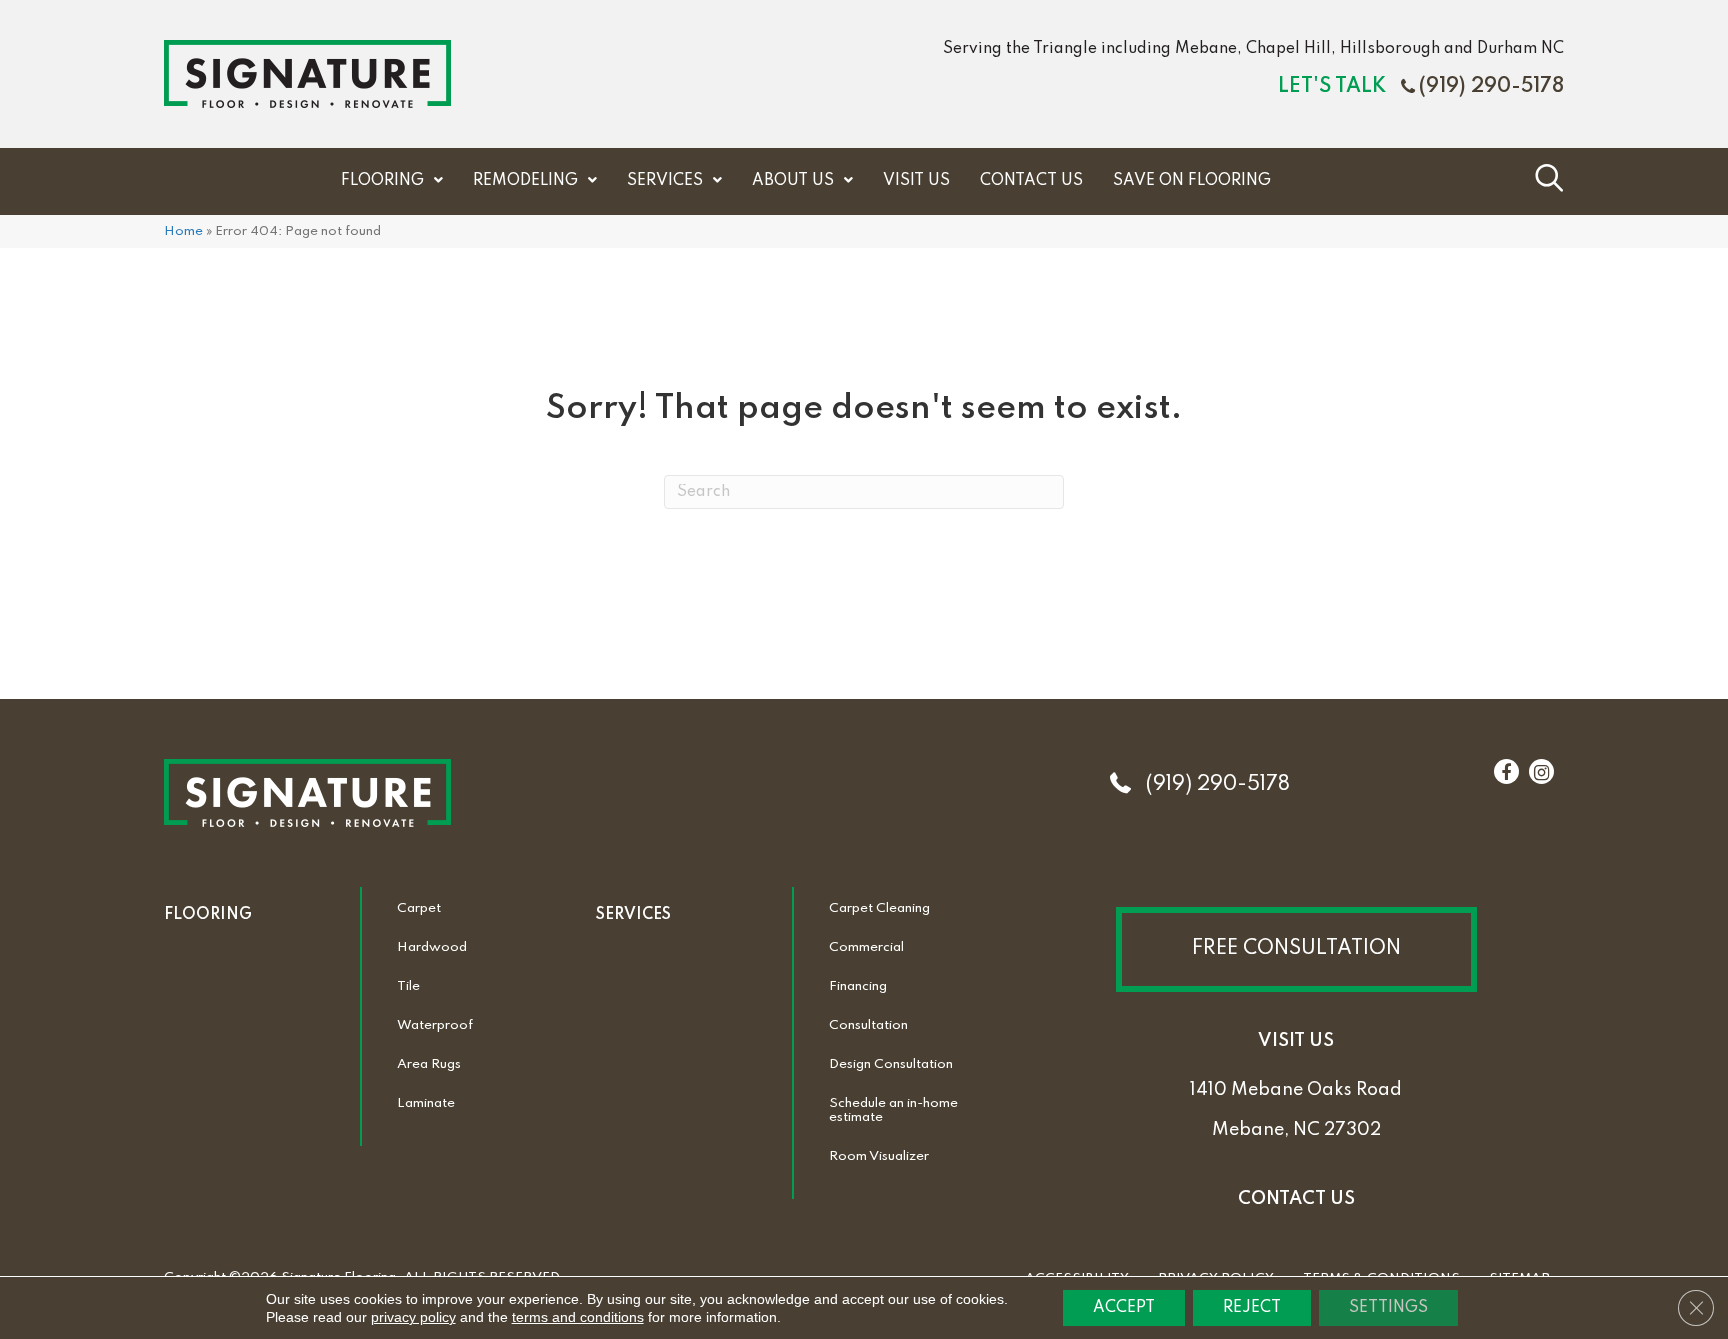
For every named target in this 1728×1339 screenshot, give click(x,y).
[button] (1296, 949)
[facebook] (1506, 773)
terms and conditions (578, 1317)
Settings (1388, 1308)
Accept (1124, 1308)
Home (183, 231)
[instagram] (1541, 773)
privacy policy (413, 1317)
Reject (1252, 1308)
